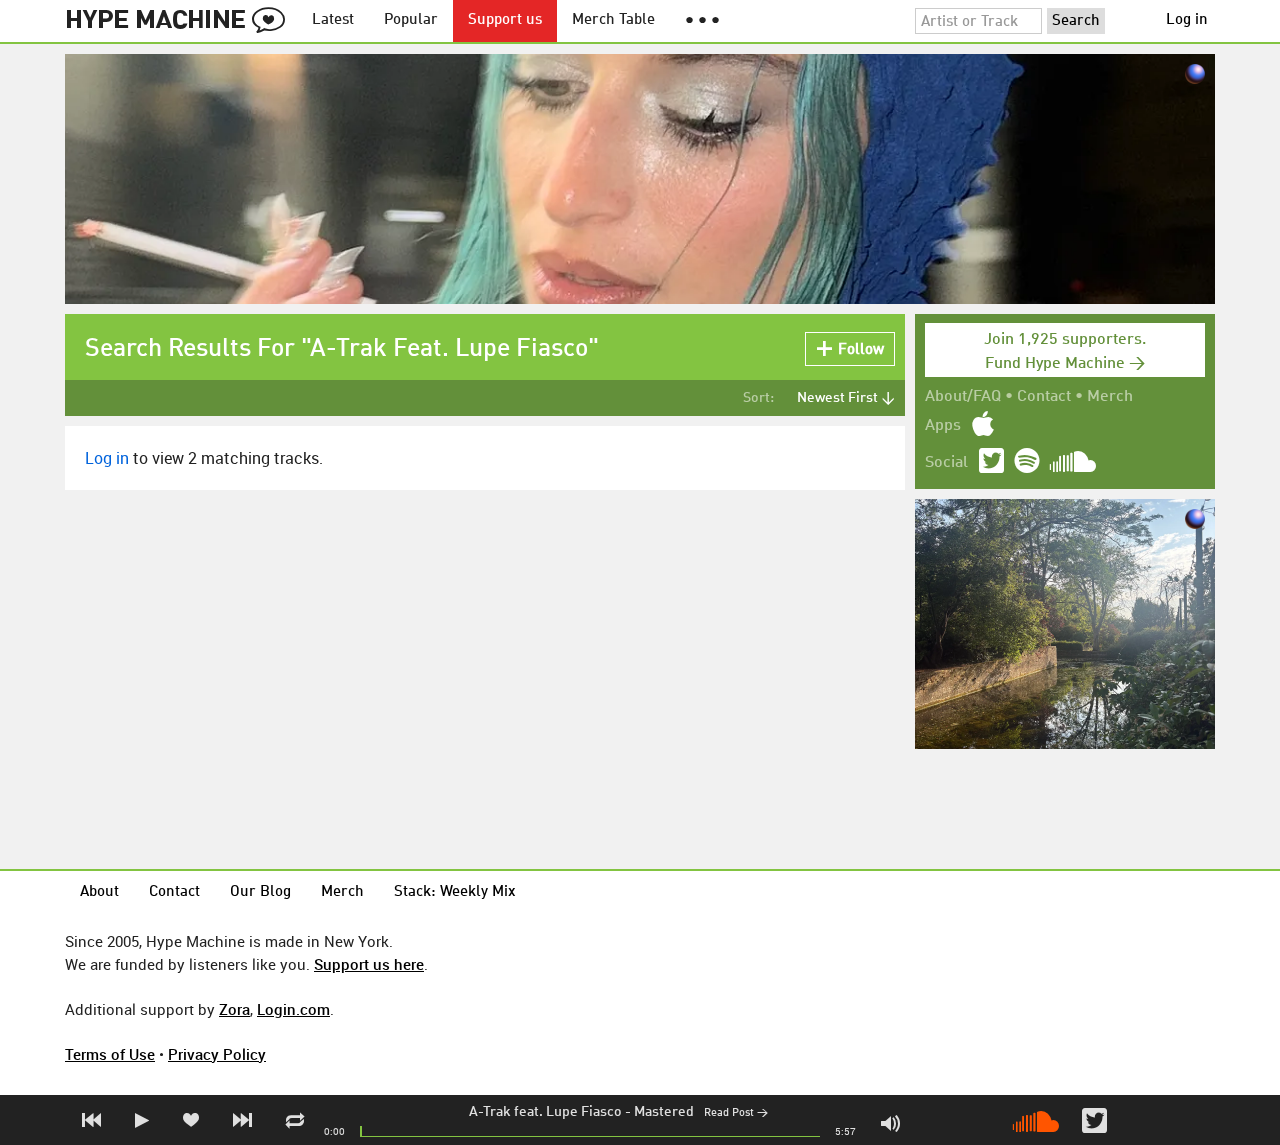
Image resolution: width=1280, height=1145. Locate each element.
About (99, 892)
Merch (1110, 397)
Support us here (369, 964)
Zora (234, 1009)
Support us (505, 20)
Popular (411, 20)
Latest (333, 20)
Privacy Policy (217, 1054)
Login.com (293, 1009)
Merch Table (613, 20)
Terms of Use (110, 1054)
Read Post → (736, 1113)
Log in (1187, 20)
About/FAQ (963, 397)
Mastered (664, 1112)
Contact (1044, 397)
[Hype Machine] (181, 21)
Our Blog (260, 892)
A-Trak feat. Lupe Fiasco (545, 1112)
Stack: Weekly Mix (455, 892)
